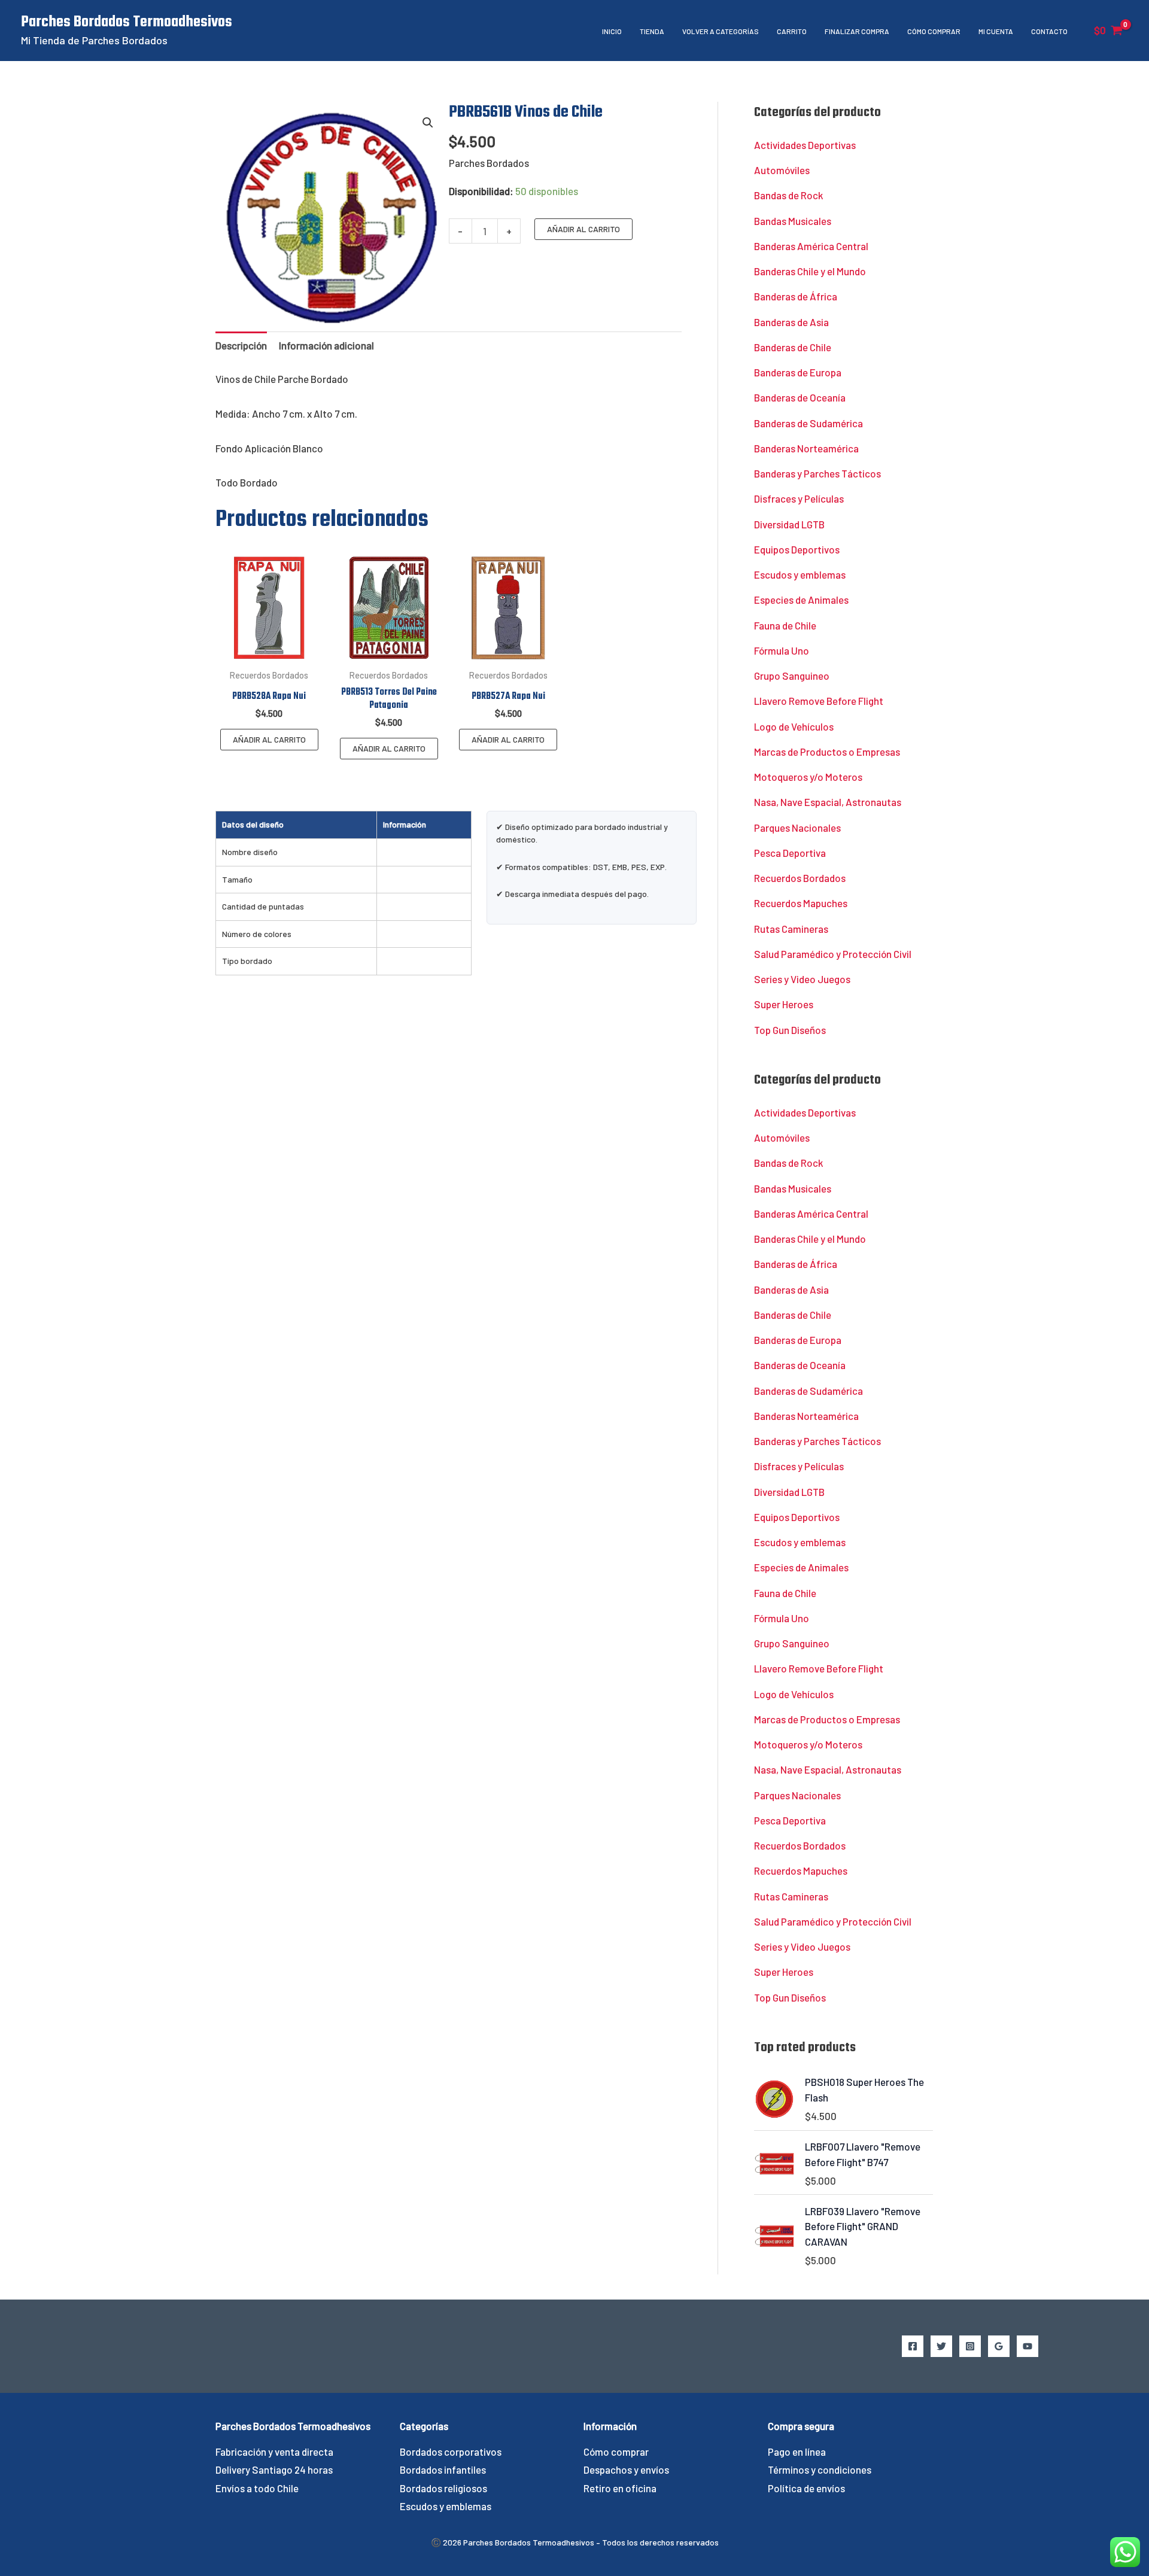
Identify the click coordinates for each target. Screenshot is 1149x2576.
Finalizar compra (857, 31)
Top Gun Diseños (790, 1030)
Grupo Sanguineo (792, 676)
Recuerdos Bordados (800, 878)
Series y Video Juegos (802, 979)
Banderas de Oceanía (800, 397)
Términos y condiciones (820, 2469)
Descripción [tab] (241, 345)
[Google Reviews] (999, 2346)
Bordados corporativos (451, 2452)
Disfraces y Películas (799, 498)
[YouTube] (1028, 2346)
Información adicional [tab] (326, 345)
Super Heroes (784, 1004)
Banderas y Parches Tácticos (817, 473)
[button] (428, 123)
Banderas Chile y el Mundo (810, 271)
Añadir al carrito (583, 229)
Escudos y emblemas (800, 574)
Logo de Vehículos (794, 726)
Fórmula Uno (782, 650)
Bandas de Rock (789, 195)
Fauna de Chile (785, 625)
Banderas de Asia (791, 322)
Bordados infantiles (443, 2469)
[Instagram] (970, 2346)
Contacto (1049, 31)
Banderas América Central (811, 246)
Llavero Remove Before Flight (819, 701)
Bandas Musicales (793, 221)
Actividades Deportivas (805, 145)
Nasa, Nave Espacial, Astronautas (828, 802)
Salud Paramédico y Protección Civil (833, 954)
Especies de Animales (801, 600)
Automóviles (782, 170)
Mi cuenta (996, 31)
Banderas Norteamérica (806, 448)
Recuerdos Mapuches (801, 903)
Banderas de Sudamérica (808, 423)
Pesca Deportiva (790, 853)
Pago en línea (797, 2452)
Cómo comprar (934, 31)
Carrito (792, 31)
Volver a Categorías (721, 31)
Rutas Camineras (791, 929)
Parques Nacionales (797, 828)
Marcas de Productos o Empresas (827, 752)
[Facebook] (913, 2346)
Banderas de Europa (798, 372)
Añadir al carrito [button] (269, 739)
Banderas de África (796, 296)
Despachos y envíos (626, 2469)
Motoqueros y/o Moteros (808, 777)
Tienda (652, 31)
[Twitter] (941, 2346)
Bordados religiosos (443, 2488)
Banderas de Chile (793, 347)
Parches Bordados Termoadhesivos (127, 22)
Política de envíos (806, 2488)
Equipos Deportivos (797, 549)
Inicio (612, 31)
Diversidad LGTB (789, 524)
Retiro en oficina (620, 2488)
